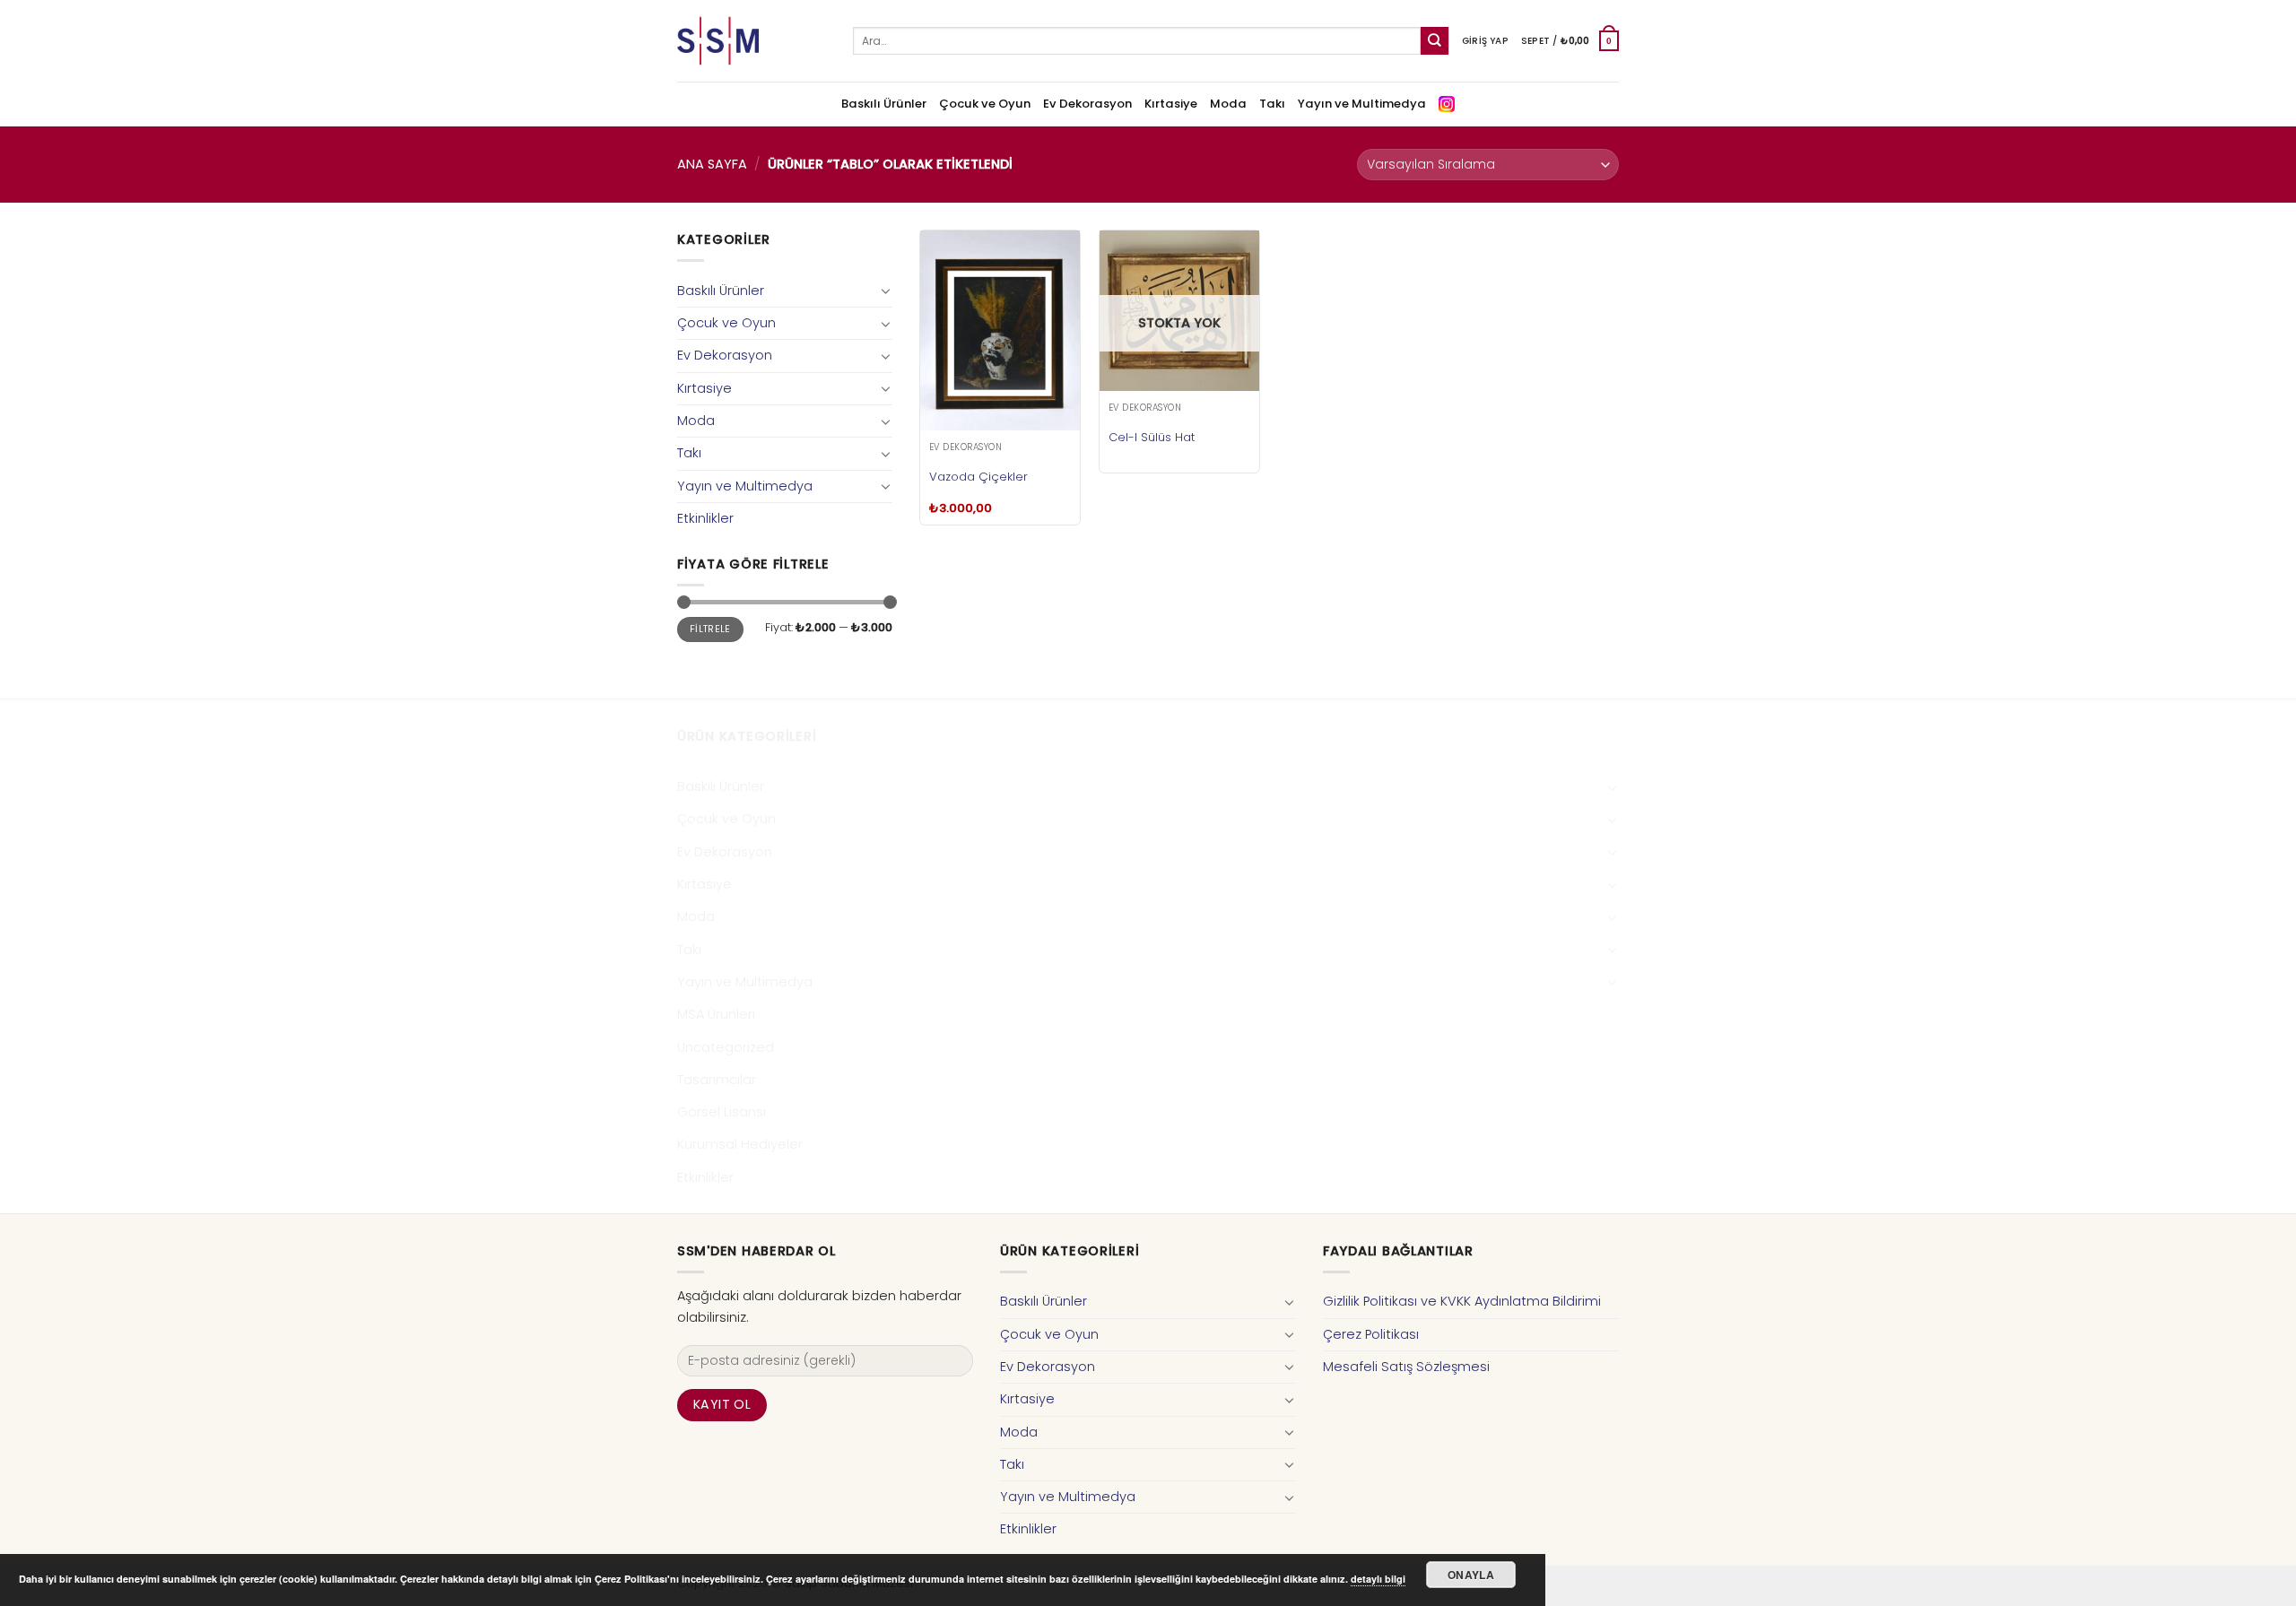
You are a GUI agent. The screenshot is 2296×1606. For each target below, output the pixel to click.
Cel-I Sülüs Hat (1152, 437)
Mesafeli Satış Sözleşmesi (1406, 1367)
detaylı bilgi (1378, 1579)
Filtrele (710, 629)
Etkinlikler (705, 518)
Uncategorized (726, 1047)
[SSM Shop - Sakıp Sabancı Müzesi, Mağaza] (752, 41)
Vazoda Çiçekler (978, 477)
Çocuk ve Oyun (985, 104)
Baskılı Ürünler (884, 104)
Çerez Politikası (1371, 1334)
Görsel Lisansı (722, 1112)
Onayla (1471, 1575)
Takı (1272, 104)
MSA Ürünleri (716, 1014)
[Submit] (1435, 41)
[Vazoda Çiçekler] (1000, 330)
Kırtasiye (1171, 104)
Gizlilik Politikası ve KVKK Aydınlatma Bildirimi (1462, 1301)
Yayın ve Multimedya (1362, 104)
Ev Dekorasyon (1087, 104)
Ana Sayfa (712, 164)
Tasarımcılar (717, 1080)
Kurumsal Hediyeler (740, 1144)
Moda (1228, 104)
